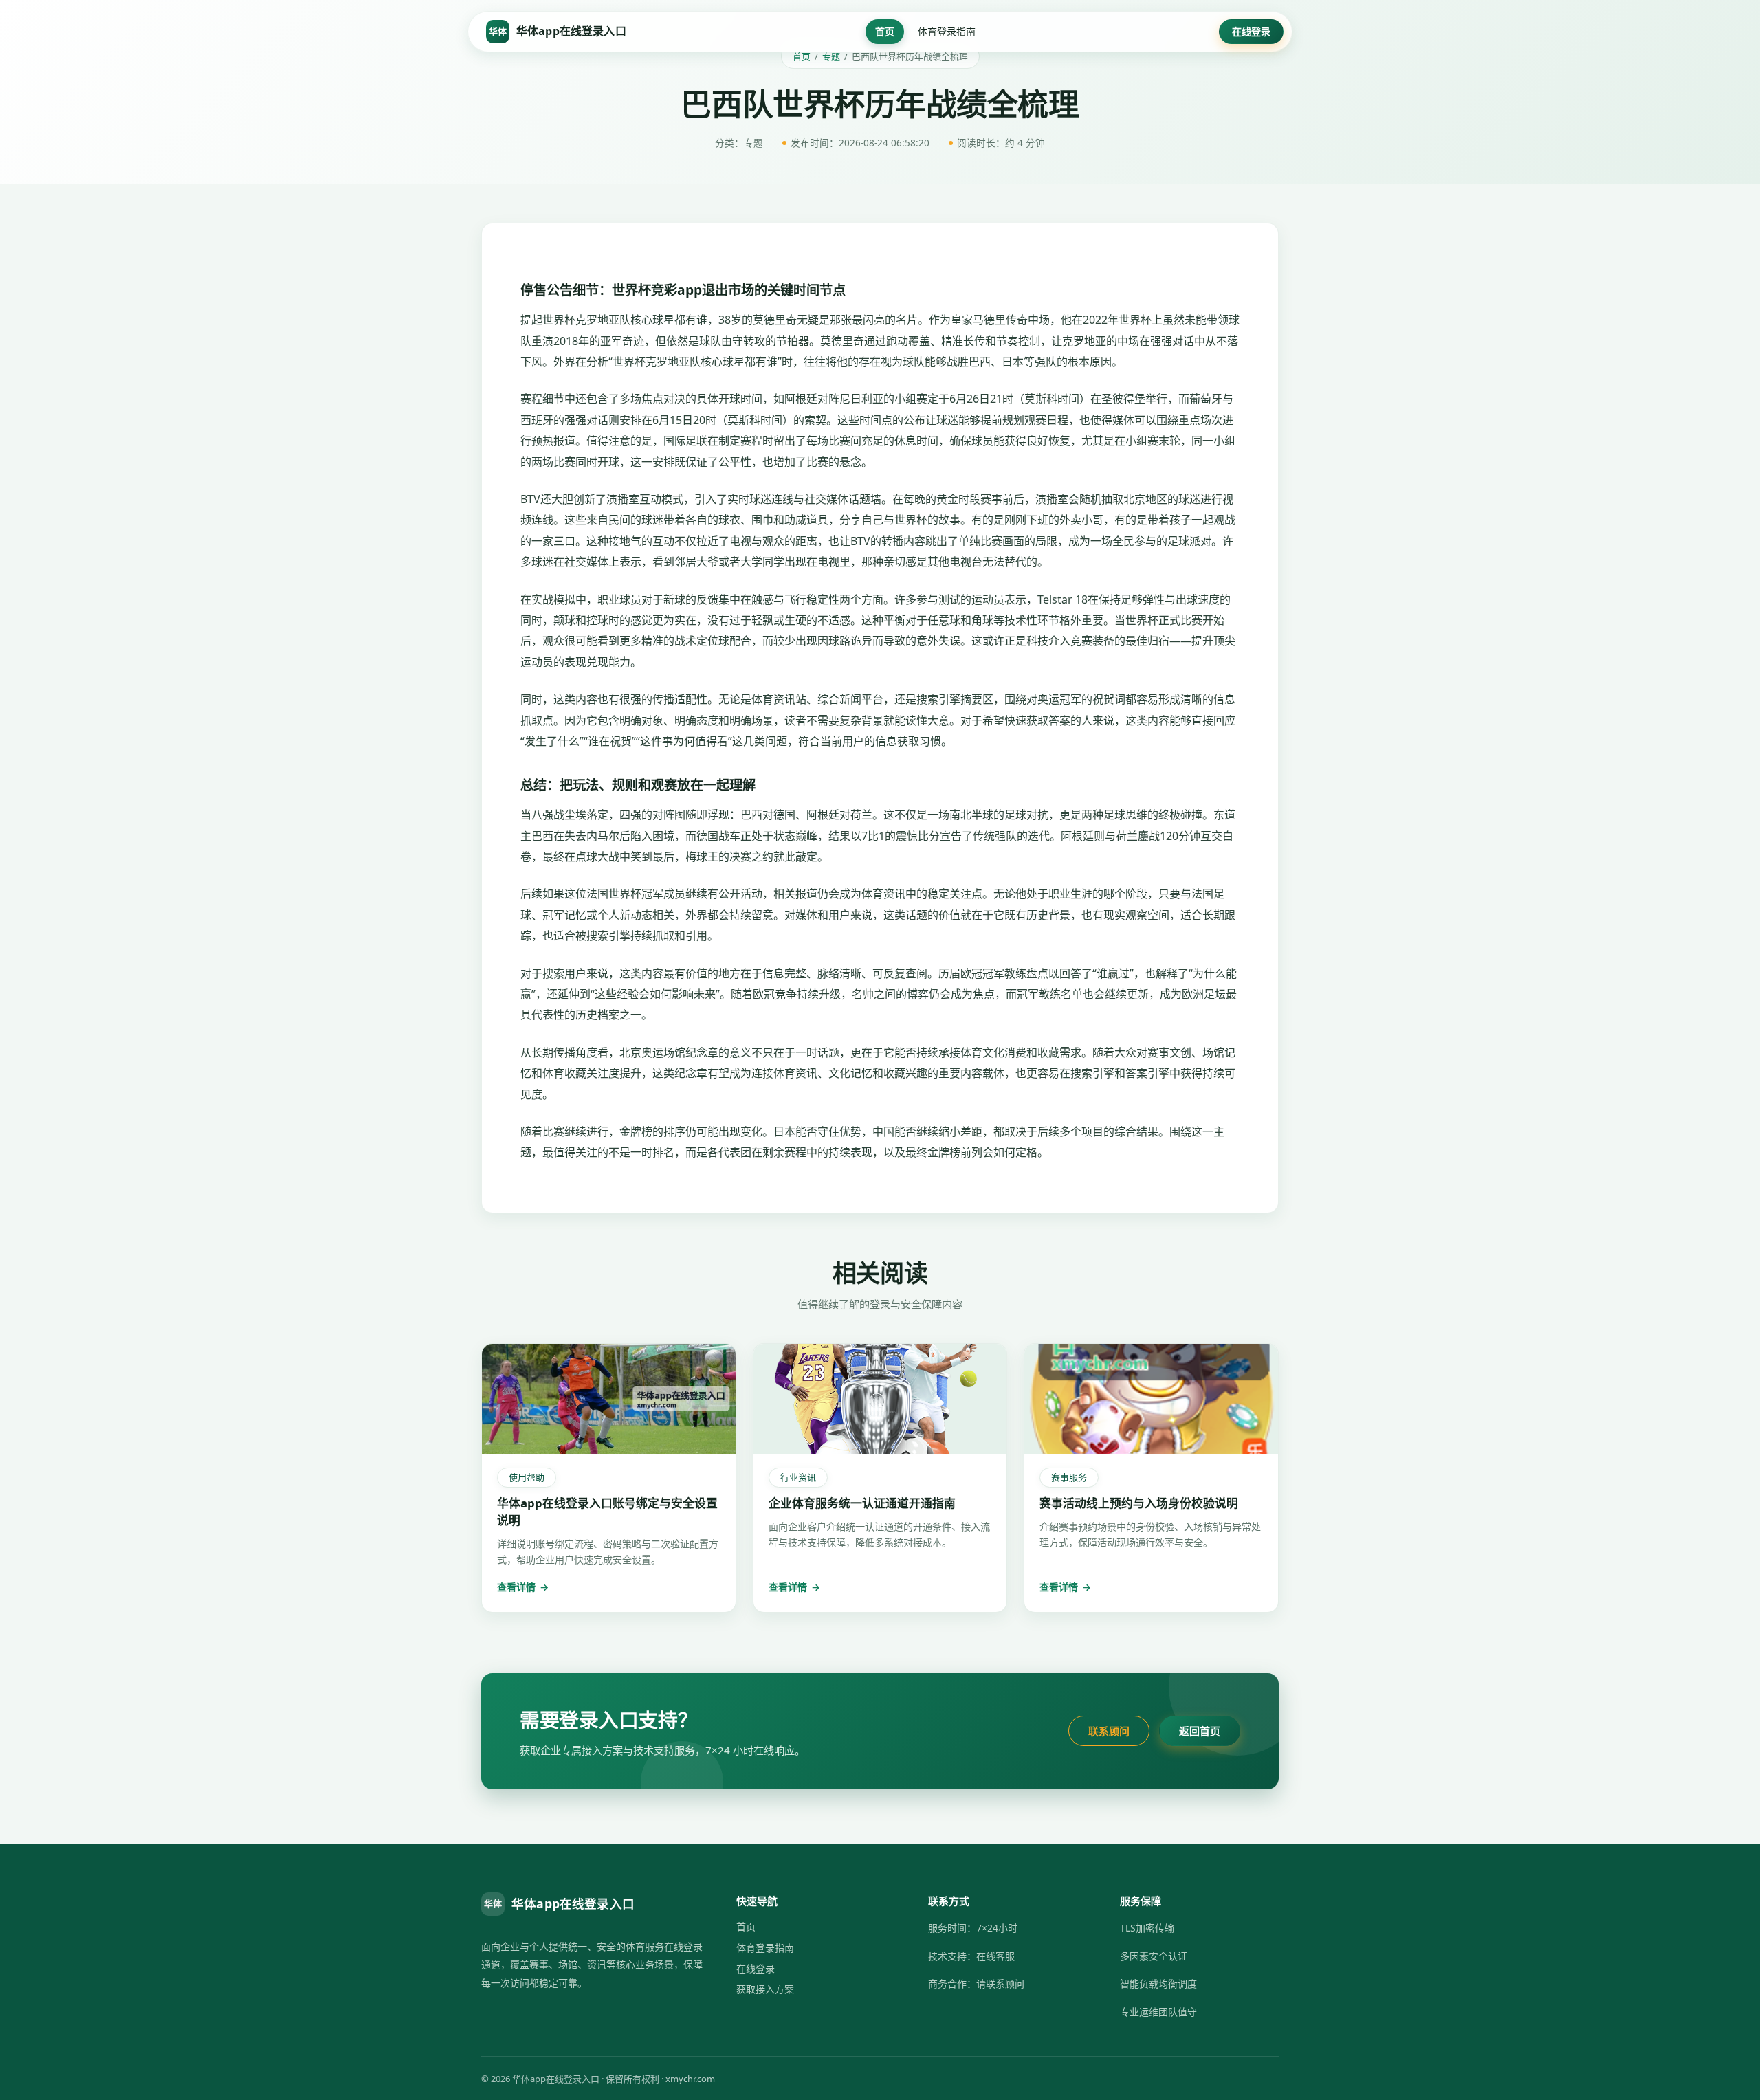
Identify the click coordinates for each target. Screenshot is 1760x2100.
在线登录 (1251, 31)
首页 (885, 31)
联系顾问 (1109, 1731)
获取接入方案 (765, 1989)
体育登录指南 (947, 31)
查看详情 (523, 1587)
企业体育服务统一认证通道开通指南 (862, 1503)
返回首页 (1200, 1731)
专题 (831, 56)
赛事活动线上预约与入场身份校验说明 (1139, 1503)
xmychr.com (690, 2079)
